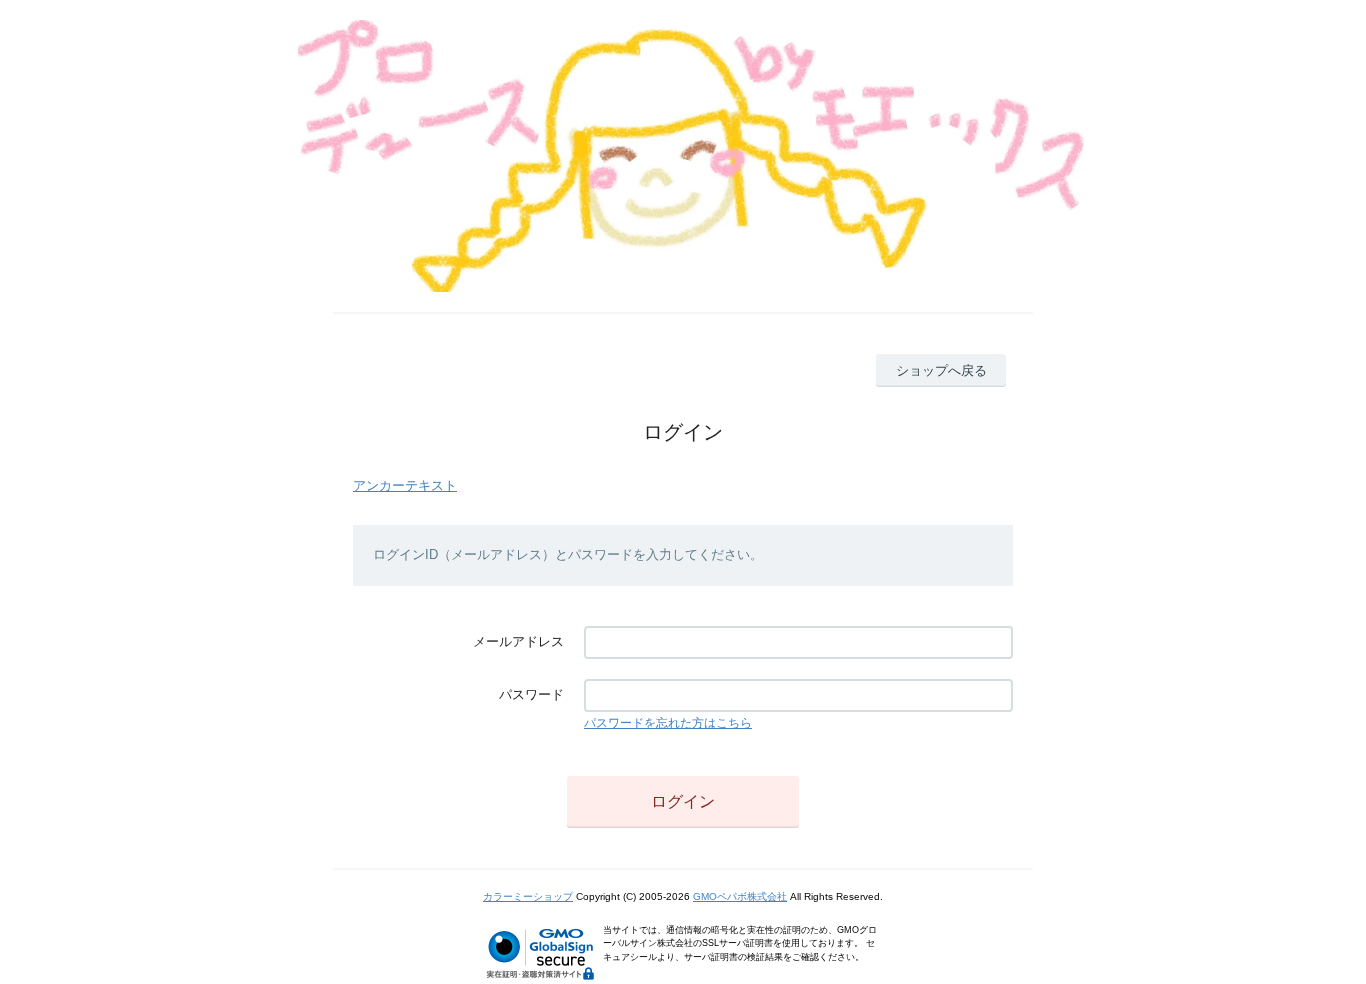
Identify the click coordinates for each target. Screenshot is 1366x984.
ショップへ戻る (941, 370)
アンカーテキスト (405, 485)
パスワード (531, 694)
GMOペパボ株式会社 (740, 896)
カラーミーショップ (528, 896)
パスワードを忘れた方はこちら (668, 723)
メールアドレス (518, 641)
